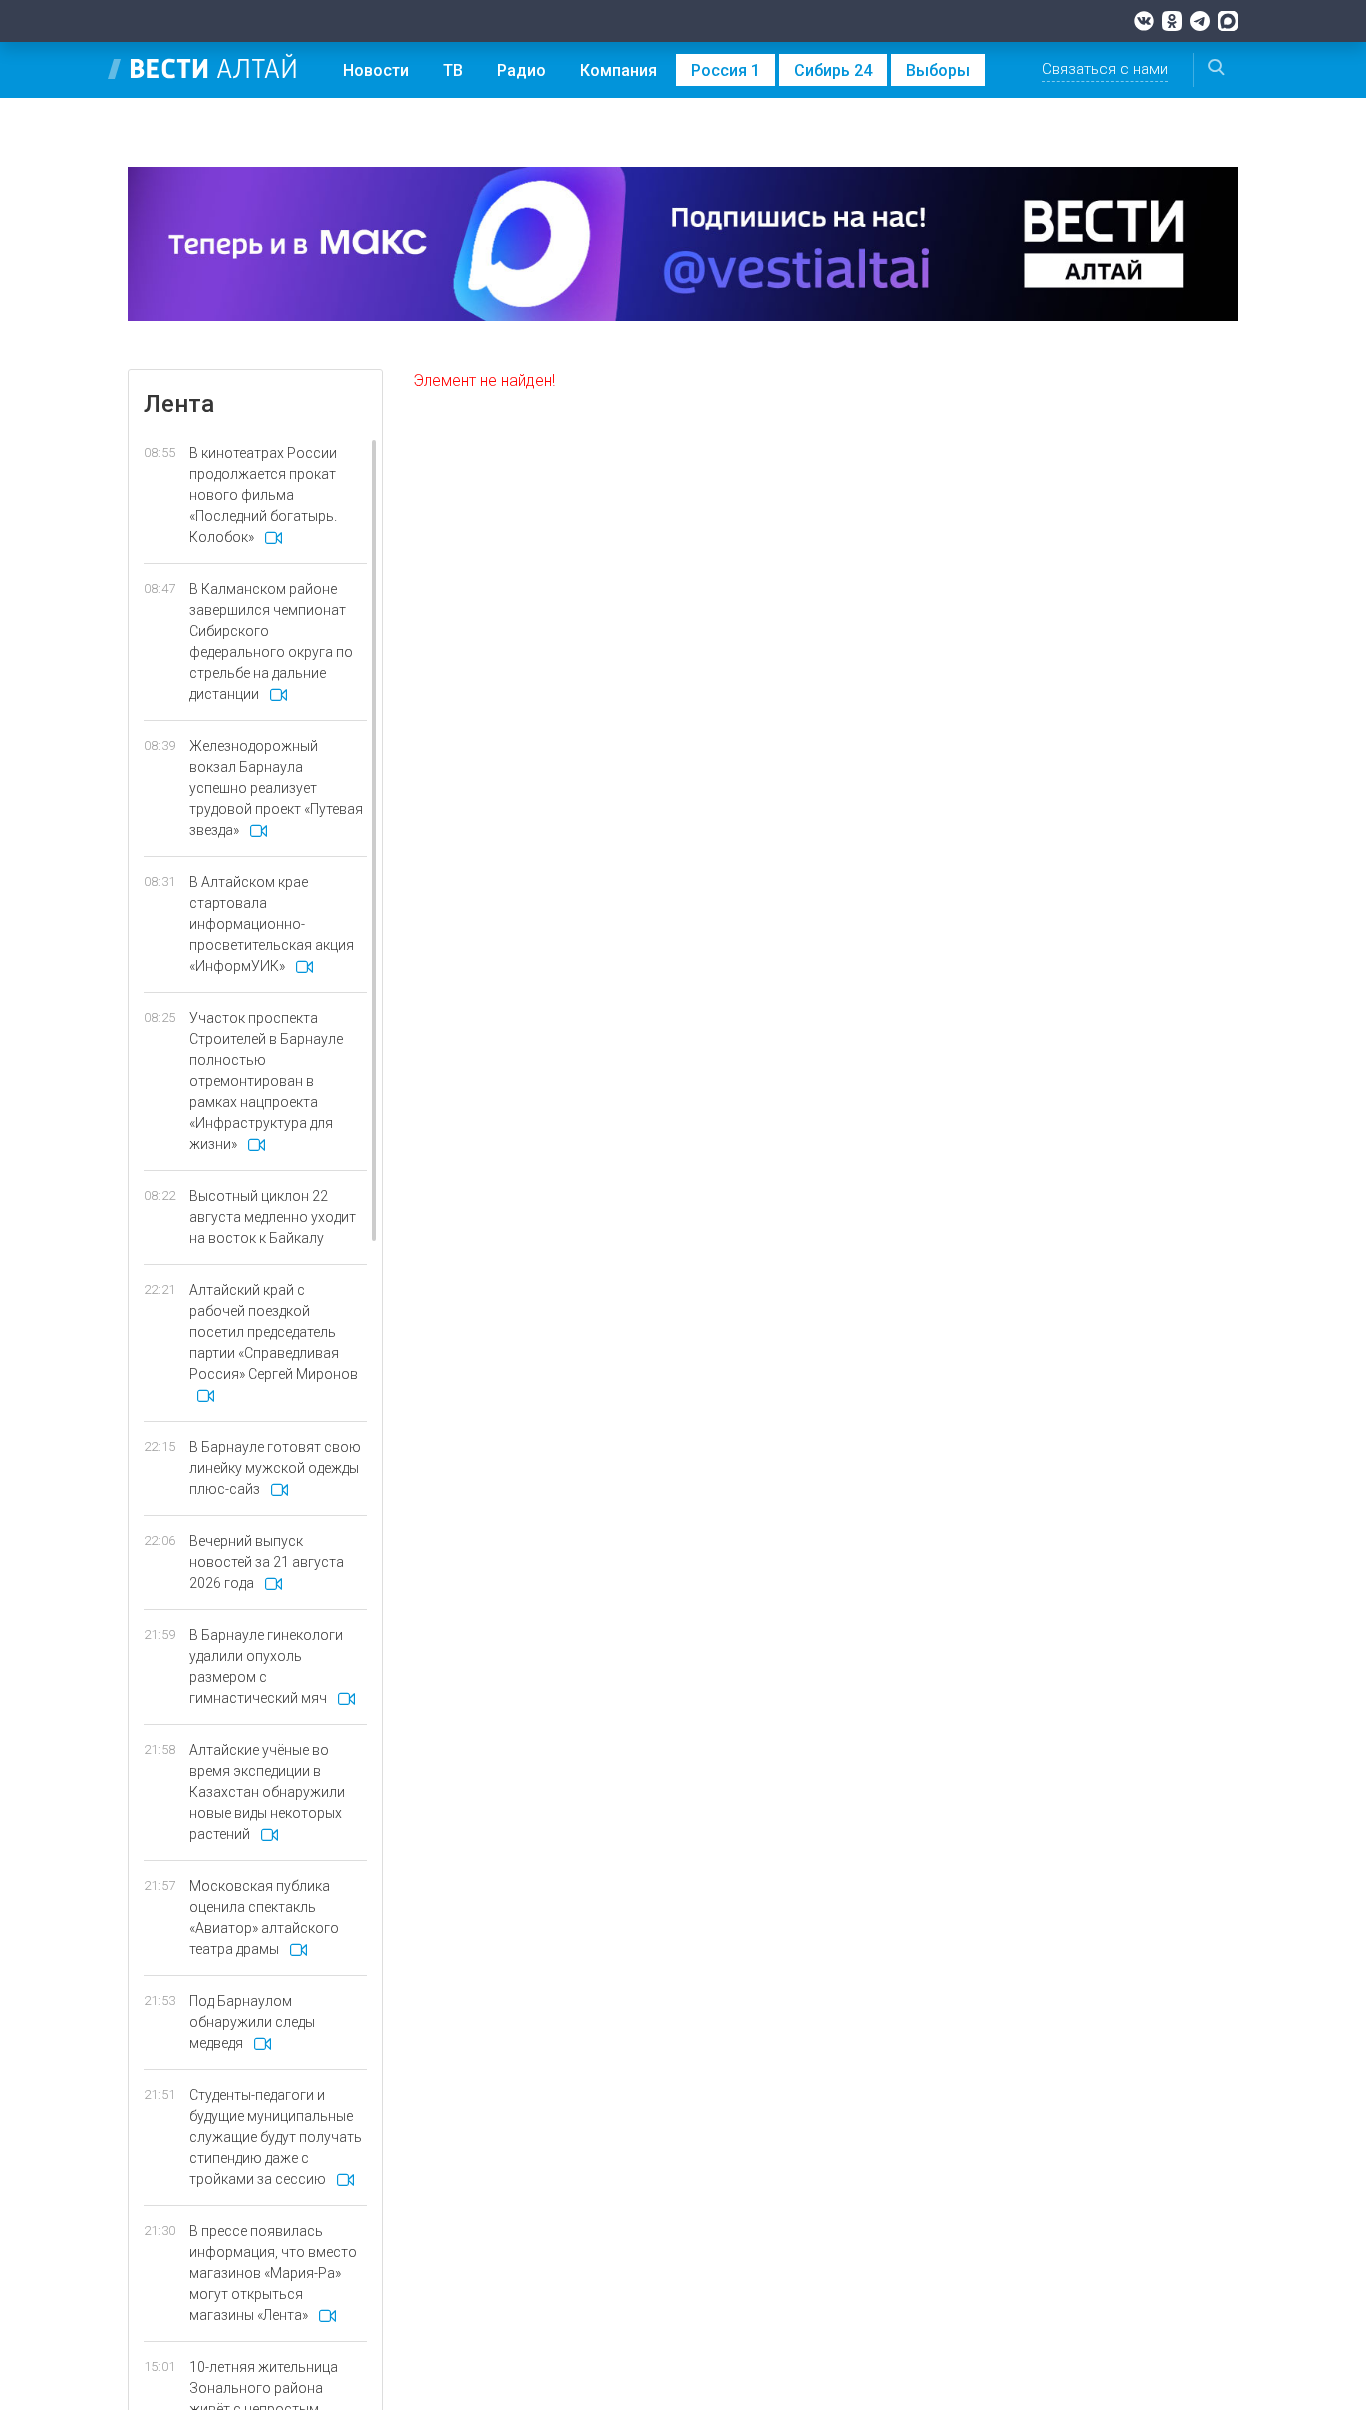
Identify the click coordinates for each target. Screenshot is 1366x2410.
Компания (618, 70)
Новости (376, 70)
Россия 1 (725, 70)
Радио (521, 70)
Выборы (938, 70)
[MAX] (1228, 21)
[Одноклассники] (1172, 21)
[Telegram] (1200, 21)
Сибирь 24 (833, 70)
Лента (179, 404)
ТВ (453, 70)
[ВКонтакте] (1144, 21)
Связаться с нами (1105, 69)
